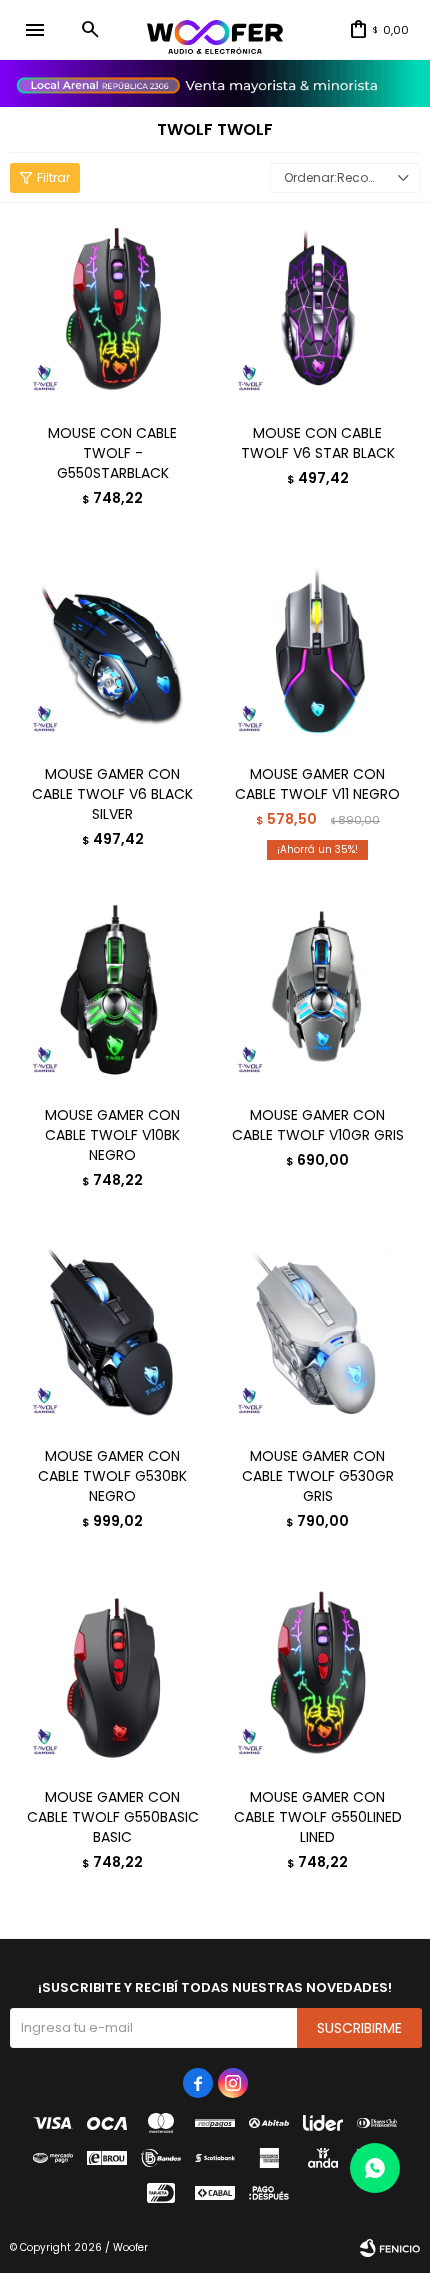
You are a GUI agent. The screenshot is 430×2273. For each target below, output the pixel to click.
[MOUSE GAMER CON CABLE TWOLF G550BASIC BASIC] (112, 1674)
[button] (90, 30)
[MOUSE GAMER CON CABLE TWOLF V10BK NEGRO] (112, 992)
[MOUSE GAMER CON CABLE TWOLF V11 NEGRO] (317, 651)
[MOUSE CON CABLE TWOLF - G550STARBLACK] (112, 310)
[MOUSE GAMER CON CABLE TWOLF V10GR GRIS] (317, 992)
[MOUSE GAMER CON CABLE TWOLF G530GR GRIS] (317, 1333)
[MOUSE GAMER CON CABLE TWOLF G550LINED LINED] (317, 1674)
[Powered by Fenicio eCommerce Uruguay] (390, 2248)
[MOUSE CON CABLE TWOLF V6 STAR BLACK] (317, 310)
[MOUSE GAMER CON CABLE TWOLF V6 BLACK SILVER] (112, 651)
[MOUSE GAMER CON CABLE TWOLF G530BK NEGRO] (112, 1333)
